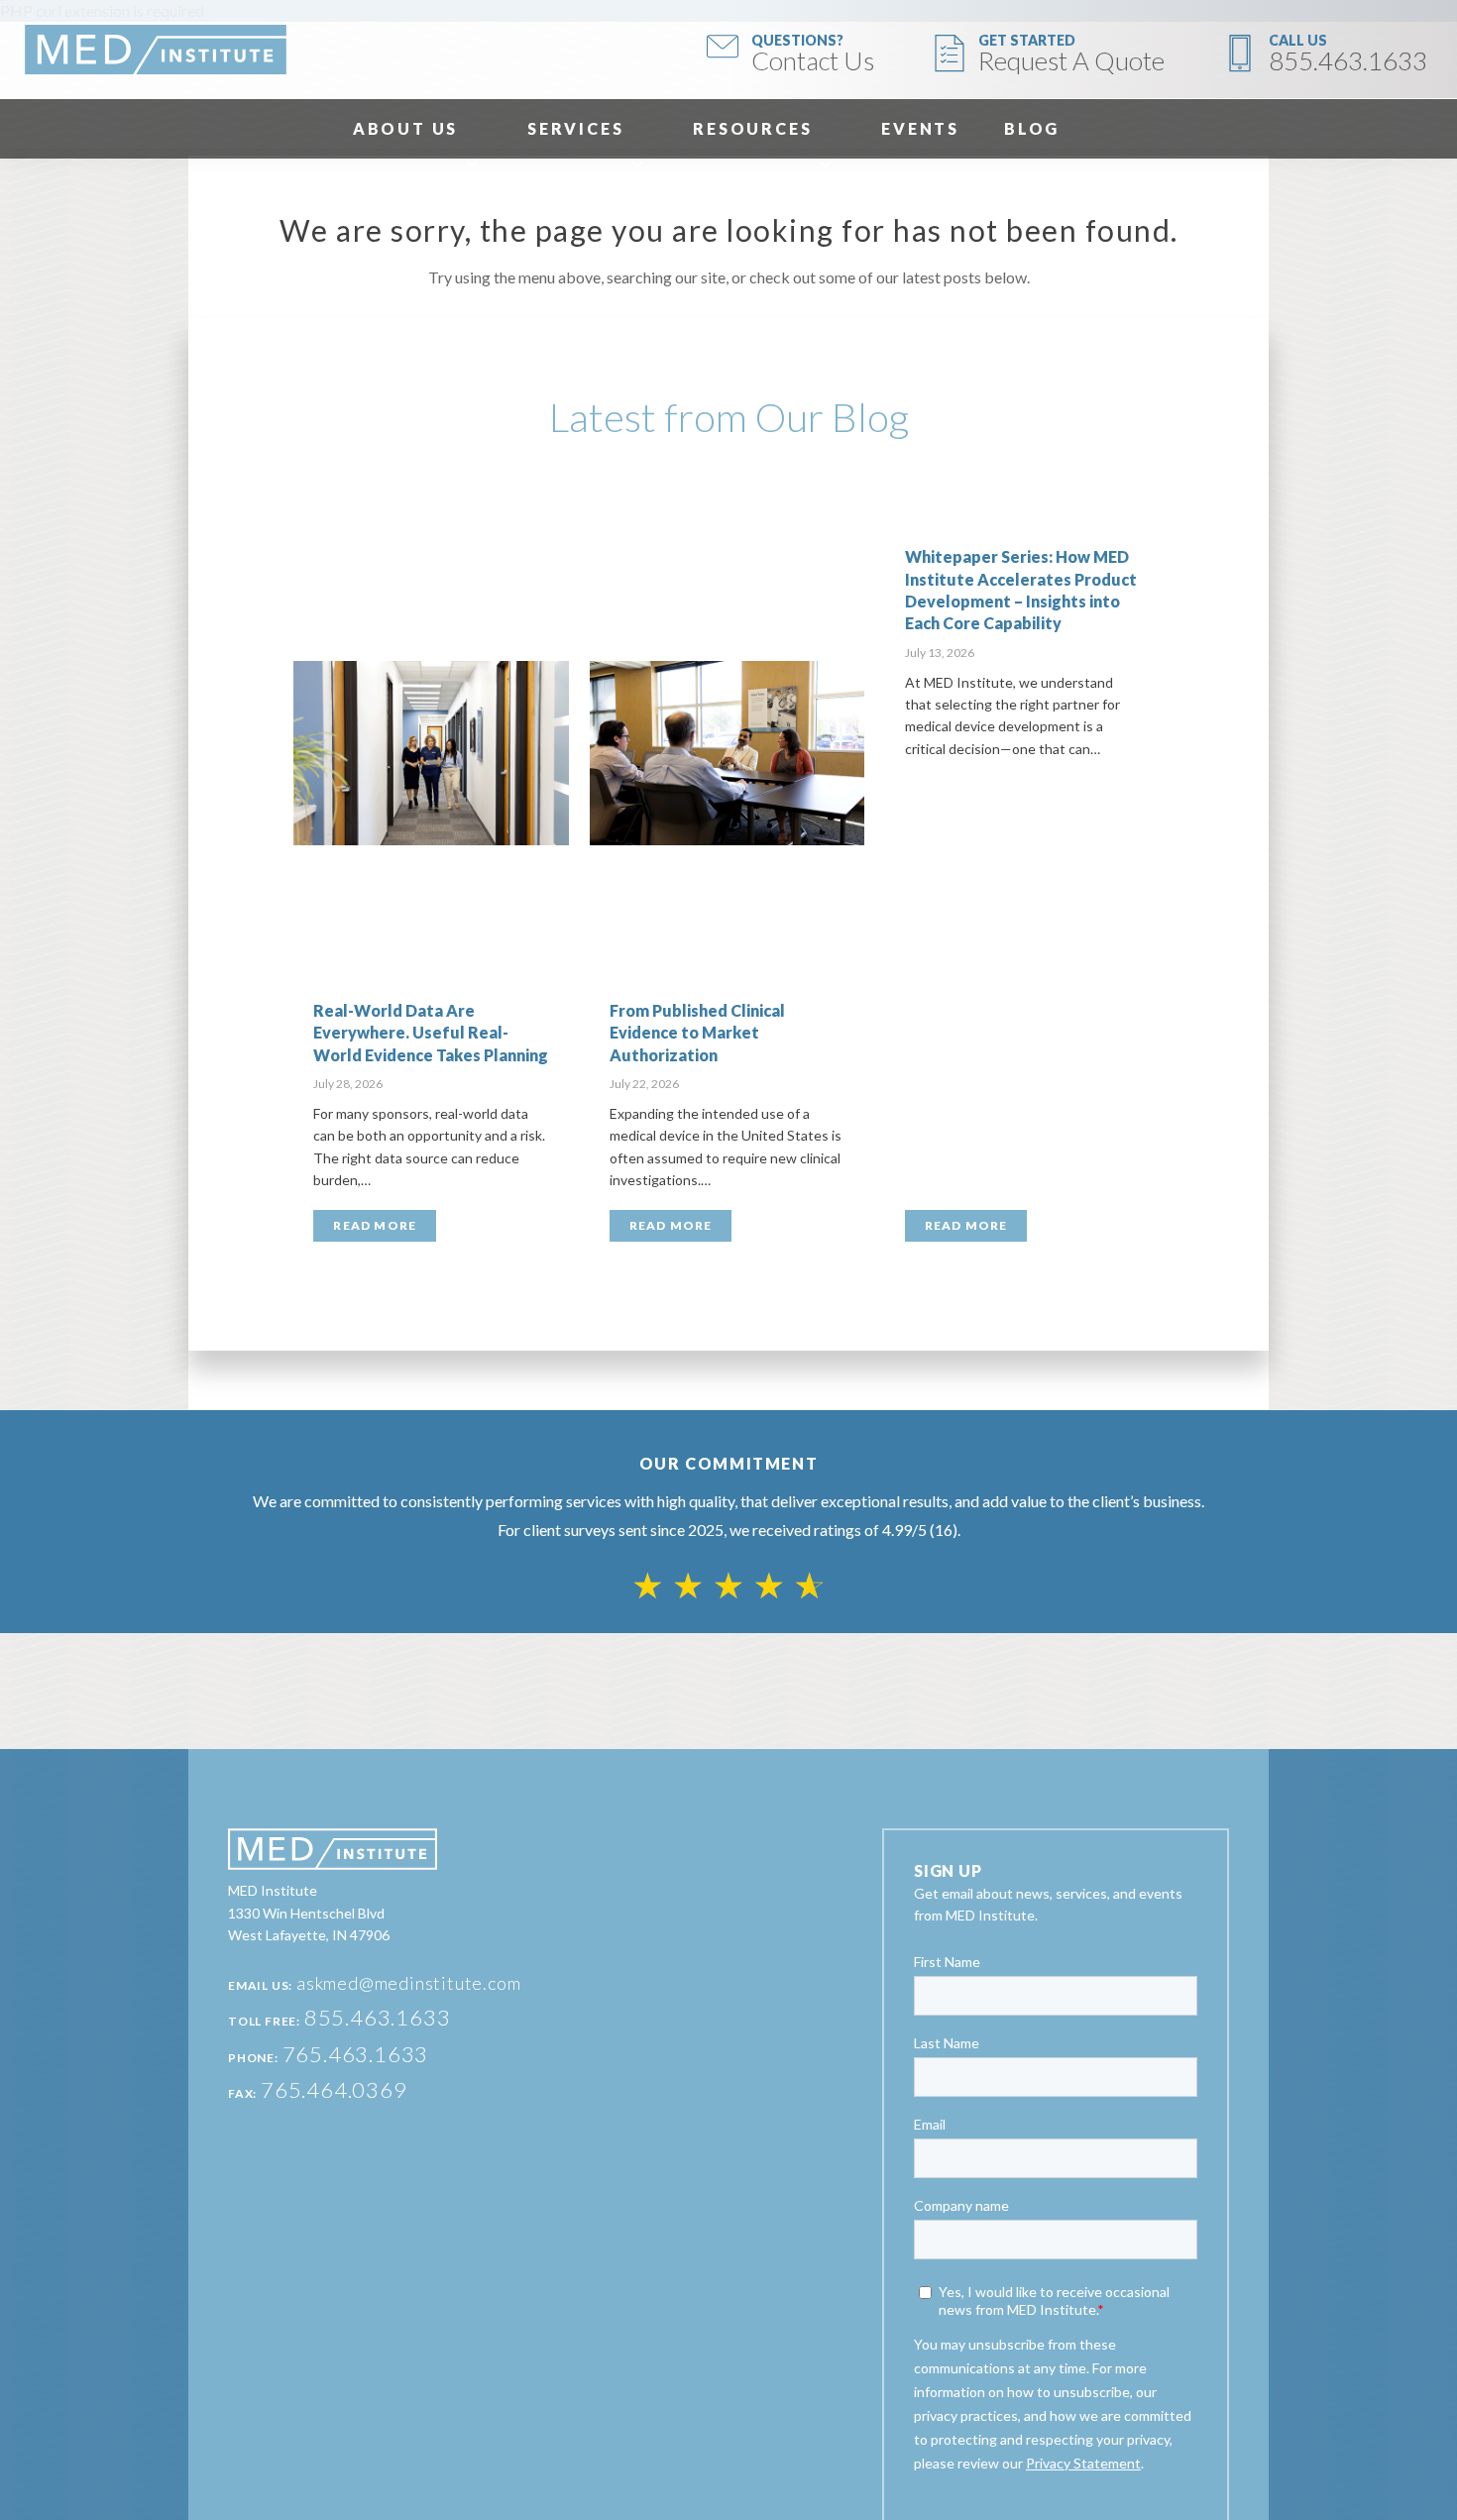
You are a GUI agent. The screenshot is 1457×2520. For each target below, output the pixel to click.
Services (575, 128)
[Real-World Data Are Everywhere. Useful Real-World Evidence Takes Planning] (431, 753)
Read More (375, 1225)
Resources (752, 128)
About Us (405, 128)
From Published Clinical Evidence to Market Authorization (697, 1033)
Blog (1032, 128)
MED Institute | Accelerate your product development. (156, 50)
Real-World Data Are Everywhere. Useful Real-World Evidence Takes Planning (431, 1033)
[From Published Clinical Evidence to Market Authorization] (728, 753)
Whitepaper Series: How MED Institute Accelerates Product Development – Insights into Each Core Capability (1021, 590)
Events (920, 128)
